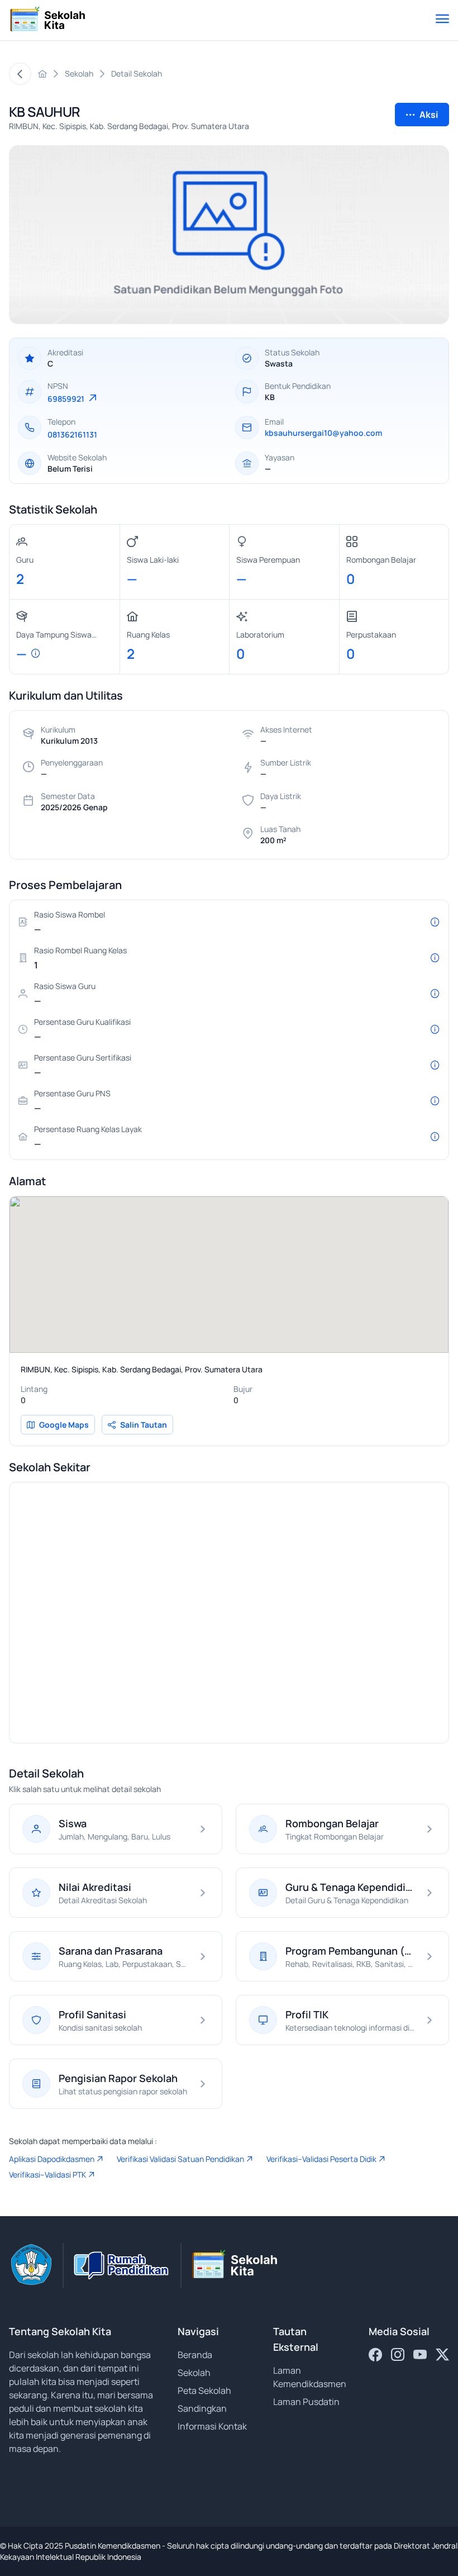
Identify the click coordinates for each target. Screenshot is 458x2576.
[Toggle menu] (442, 20)
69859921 (67, 399)
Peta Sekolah (204, 2390)
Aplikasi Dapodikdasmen (52, 2159)
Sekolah (194, 2373)
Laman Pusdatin (306, 2402)
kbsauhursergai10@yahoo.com (323, 433)
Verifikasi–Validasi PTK (47, 2175)
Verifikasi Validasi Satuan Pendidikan (180, 2159)
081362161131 (72, 434)
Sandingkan (202, 2408)
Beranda (195, 2355)
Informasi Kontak (212, 2426)
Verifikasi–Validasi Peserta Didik (321, 2159)
